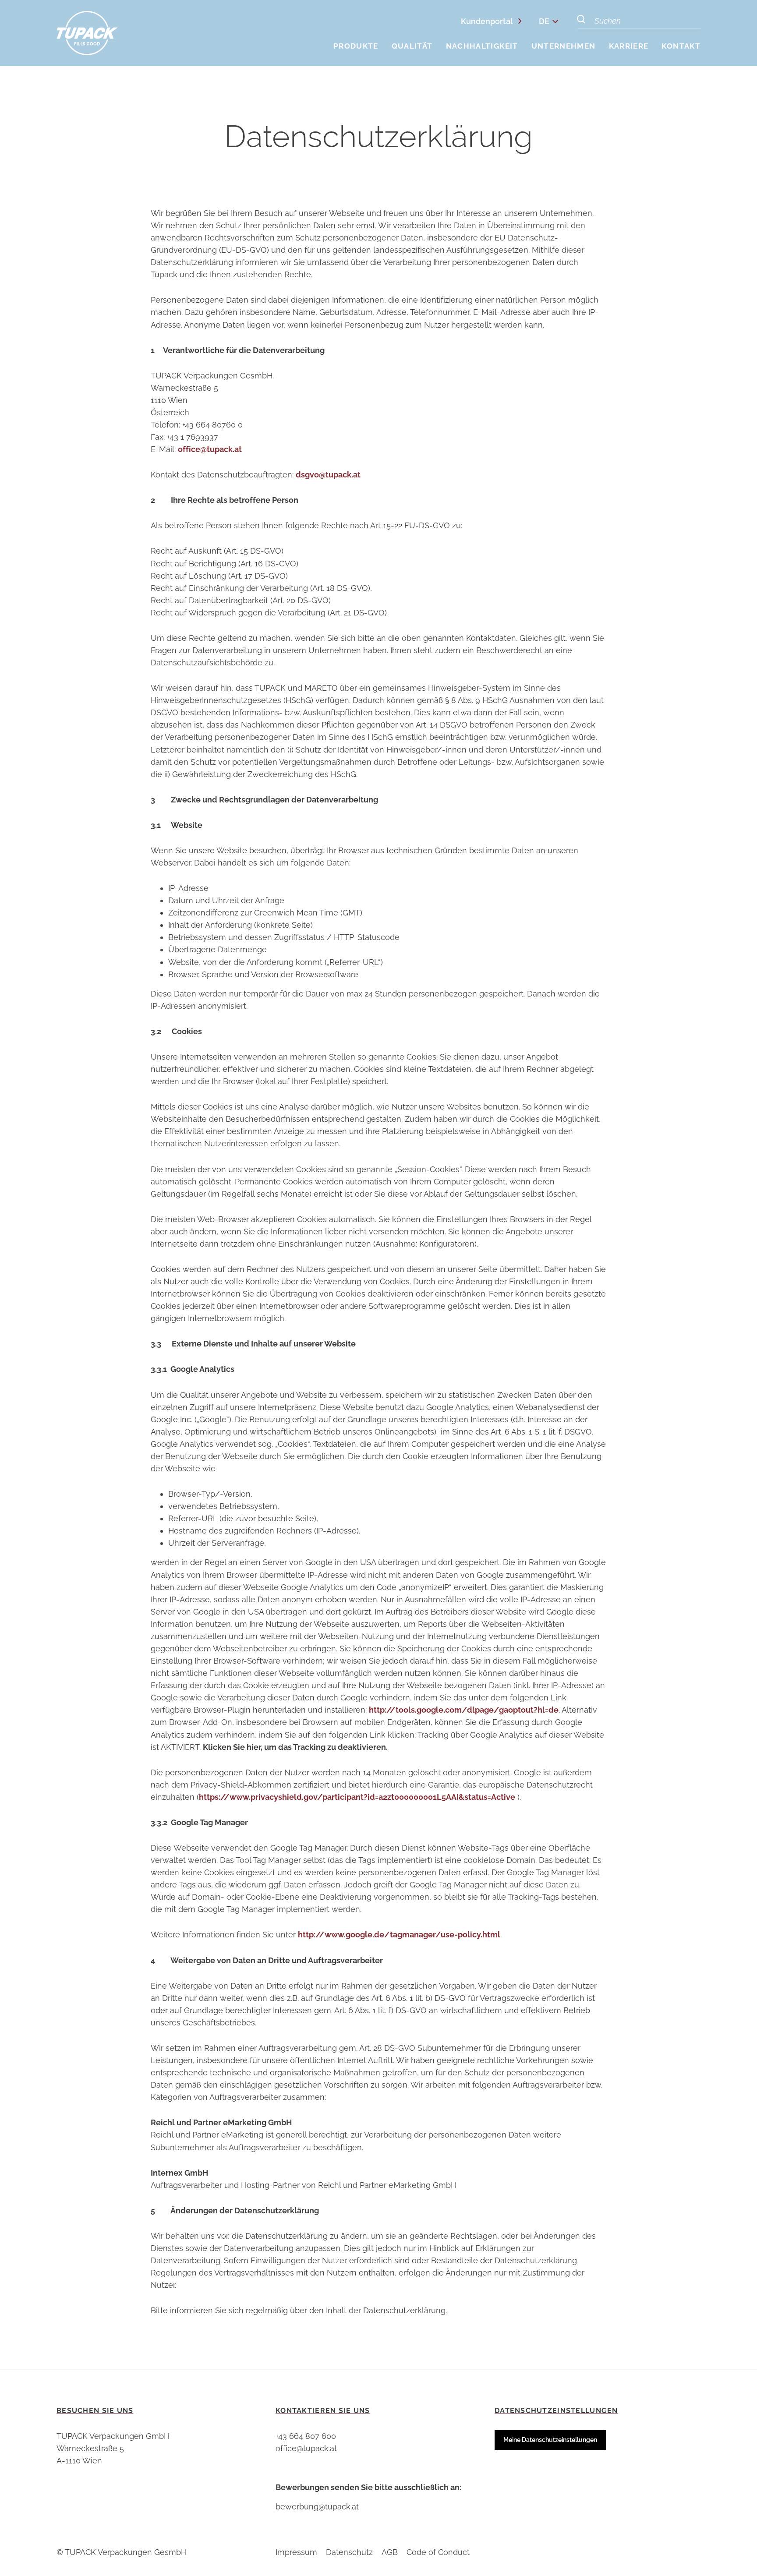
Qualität (412, 46)
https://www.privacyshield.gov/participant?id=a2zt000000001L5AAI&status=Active (357, 1797)
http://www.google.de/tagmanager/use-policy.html (399, 1935)
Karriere (629, 46)
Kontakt (681, 46)
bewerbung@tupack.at (317, 2507)
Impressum (296, 2552)
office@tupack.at (210, 449)
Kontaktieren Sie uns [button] (323, 2411)
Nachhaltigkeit (482, 46)
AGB (390, 2552)
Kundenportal (487, 21)
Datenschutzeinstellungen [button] (556, 2411)
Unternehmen (564, 46)
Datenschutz (349, 2552)
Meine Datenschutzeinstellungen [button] (550, 2440)
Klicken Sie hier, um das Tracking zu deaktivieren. (295, 1747)
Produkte (356, 46)
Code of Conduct (438, 2552)
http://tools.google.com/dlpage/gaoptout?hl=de (464, 1710)
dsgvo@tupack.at (328, 475)
